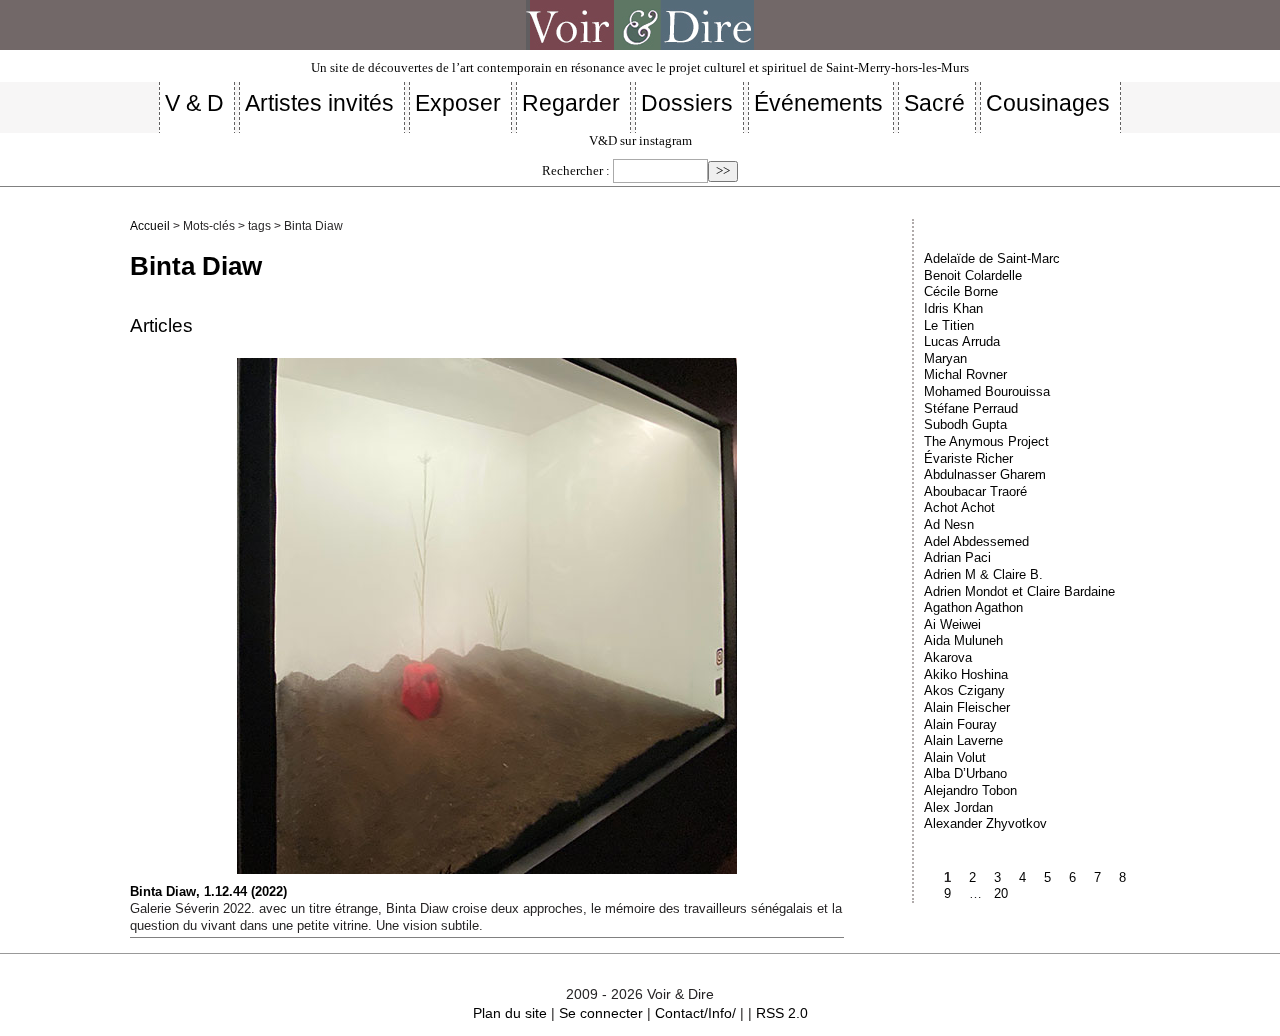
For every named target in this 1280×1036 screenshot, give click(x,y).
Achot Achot (959, 507)
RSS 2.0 (782, 1013)
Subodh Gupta (965, 424)
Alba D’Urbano (965, 773)
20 (1001, 893)
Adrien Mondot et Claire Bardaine (1019, 591)
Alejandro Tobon (970, 790)
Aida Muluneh (963, 640)
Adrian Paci (957, 557)
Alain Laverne (963, 740)
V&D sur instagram (640, 141)
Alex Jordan (958, 807)
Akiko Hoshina (966, 674)
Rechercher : (576, 171)
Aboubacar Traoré (975, 491)
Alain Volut (955, 757)
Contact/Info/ (695, 1013)
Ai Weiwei (952, 624)
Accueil (150, 226)
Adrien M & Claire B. (983, 574)
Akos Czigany (964, 690)
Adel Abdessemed (976, 541)
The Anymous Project (986, 441)
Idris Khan (953, 308)
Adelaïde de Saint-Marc (992, 258)
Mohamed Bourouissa (987, 391)
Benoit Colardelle (973, 275)
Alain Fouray (960, 724)
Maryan (945, 358)
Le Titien (949, 325)
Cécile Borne (961, 291)
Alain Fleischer (967, 707)
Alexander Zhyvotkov (985, 823)
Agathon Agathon (973, 607)
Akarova (948, 657)
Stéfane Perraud (971, 408)
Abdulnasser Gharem (985, 474)
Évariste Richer (968, 458)
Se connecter (601, 1013)
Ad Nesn (949, 524)
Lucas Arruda (962, 341)
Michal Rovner (965, 374)
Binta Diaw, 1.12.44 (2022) (208, 891)
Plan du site (510, 1013)
